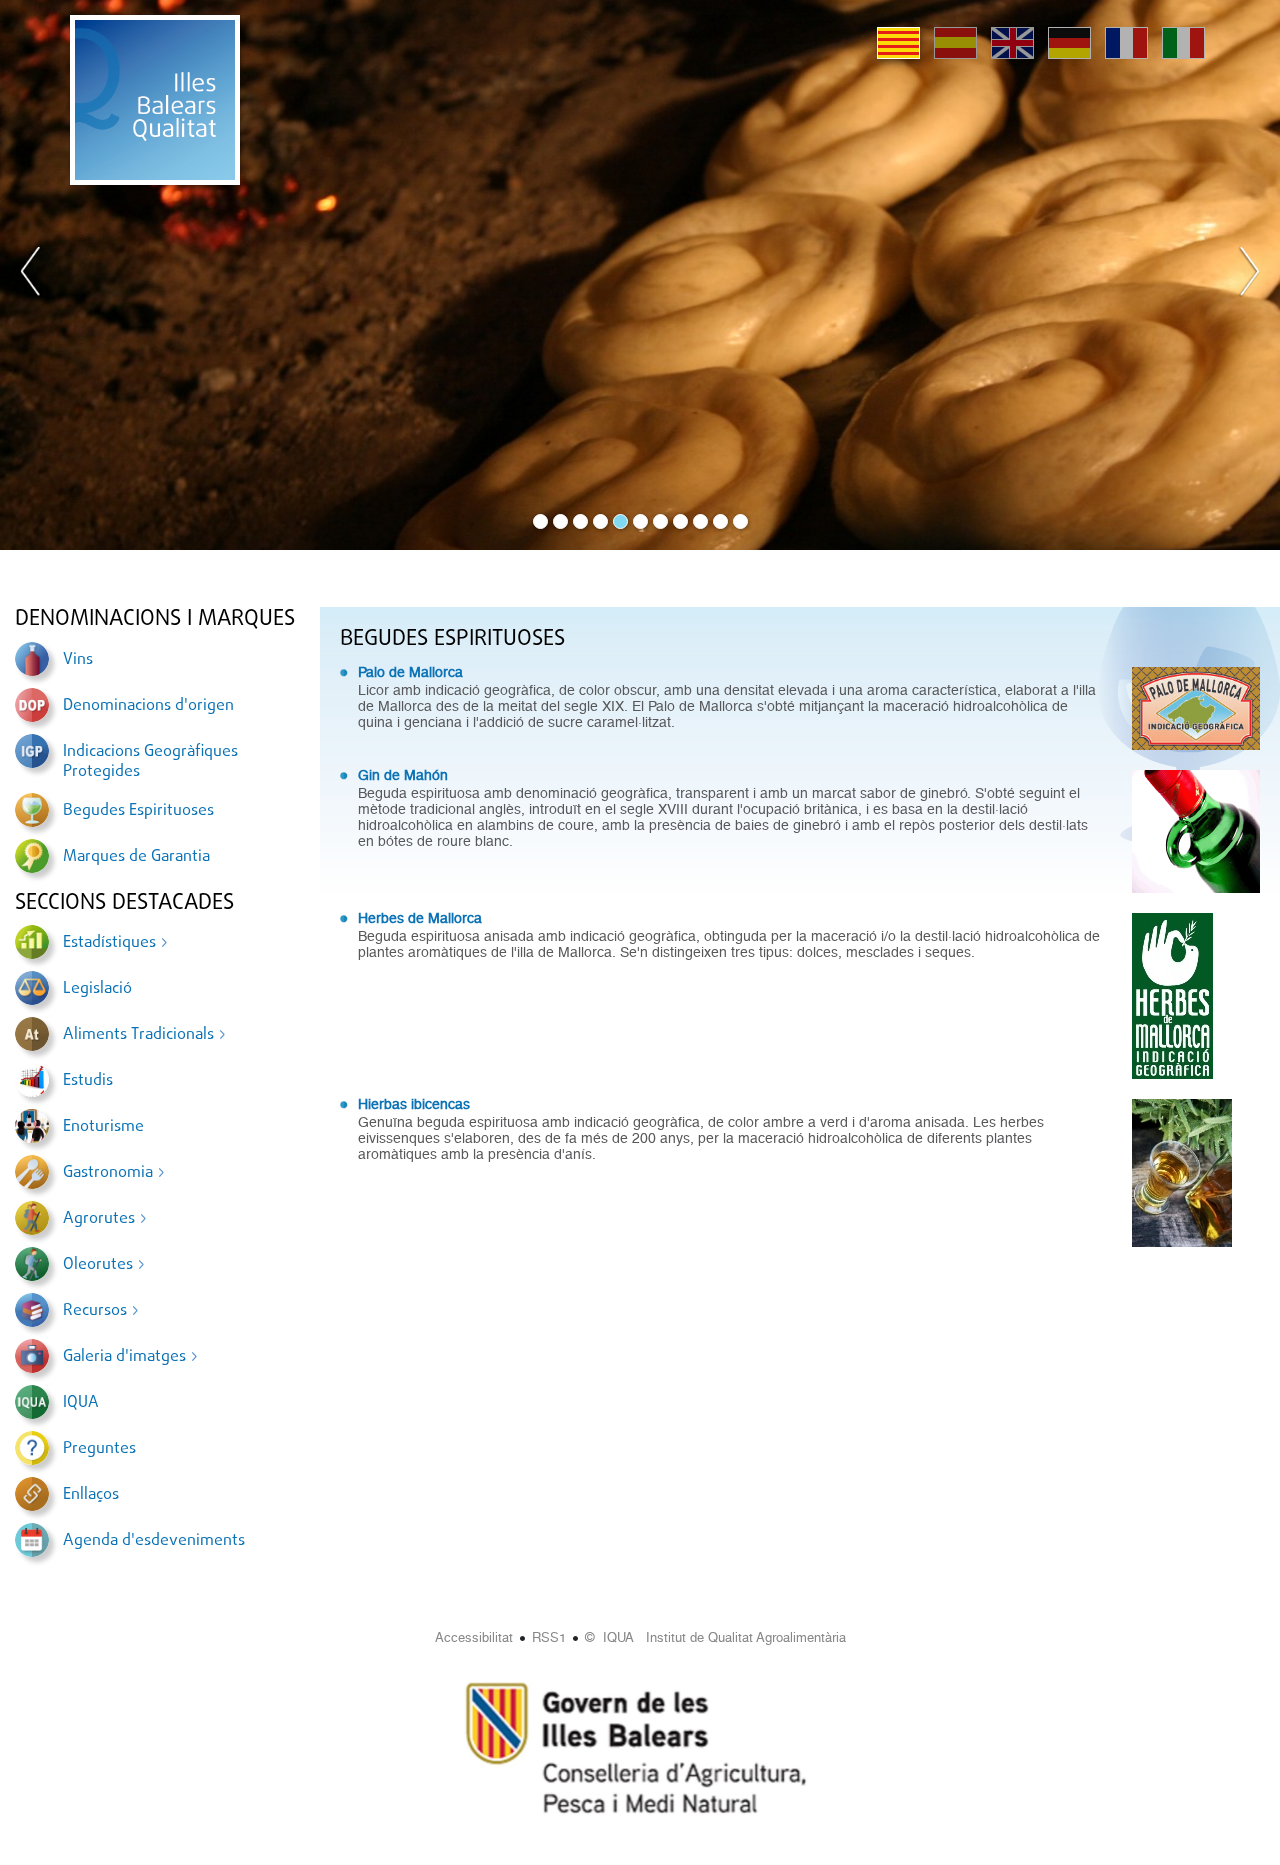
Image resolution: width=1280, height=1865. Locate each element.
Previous (31, 275)
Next (1249, 275)
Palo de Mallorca (410, 672)
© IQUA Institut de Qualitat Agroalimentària (715, 1637)
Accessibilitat (474, 1637)
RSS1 (549, 1637)
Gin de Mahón (403, 775)
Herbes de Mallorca (420, 918)
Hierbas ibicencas (414, 1104)
